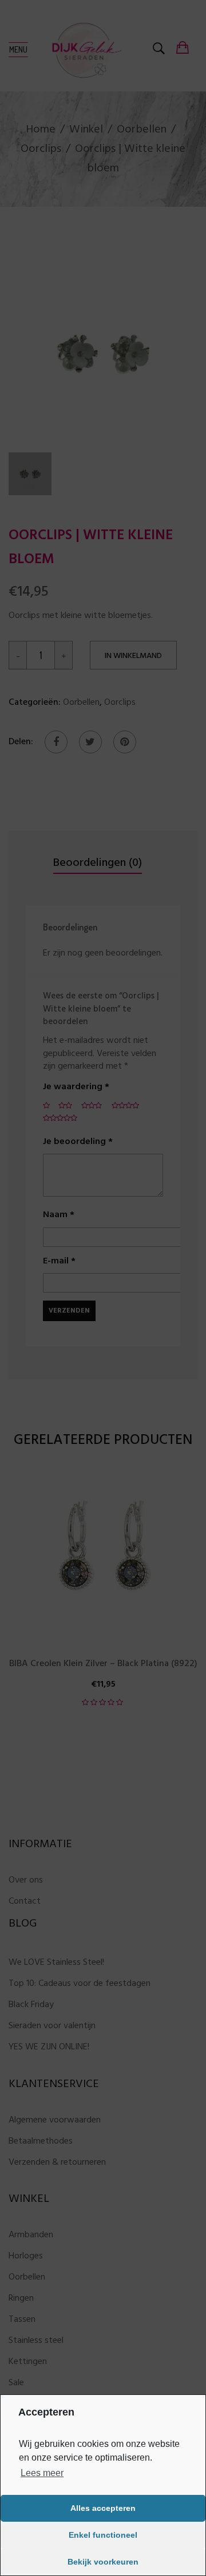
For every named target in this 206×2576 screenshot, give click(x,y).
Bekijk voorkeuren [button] (103, 2562)
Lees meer (42, 2473)
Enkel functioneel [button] (103, 2535)
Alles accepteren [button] (103, 2508)
